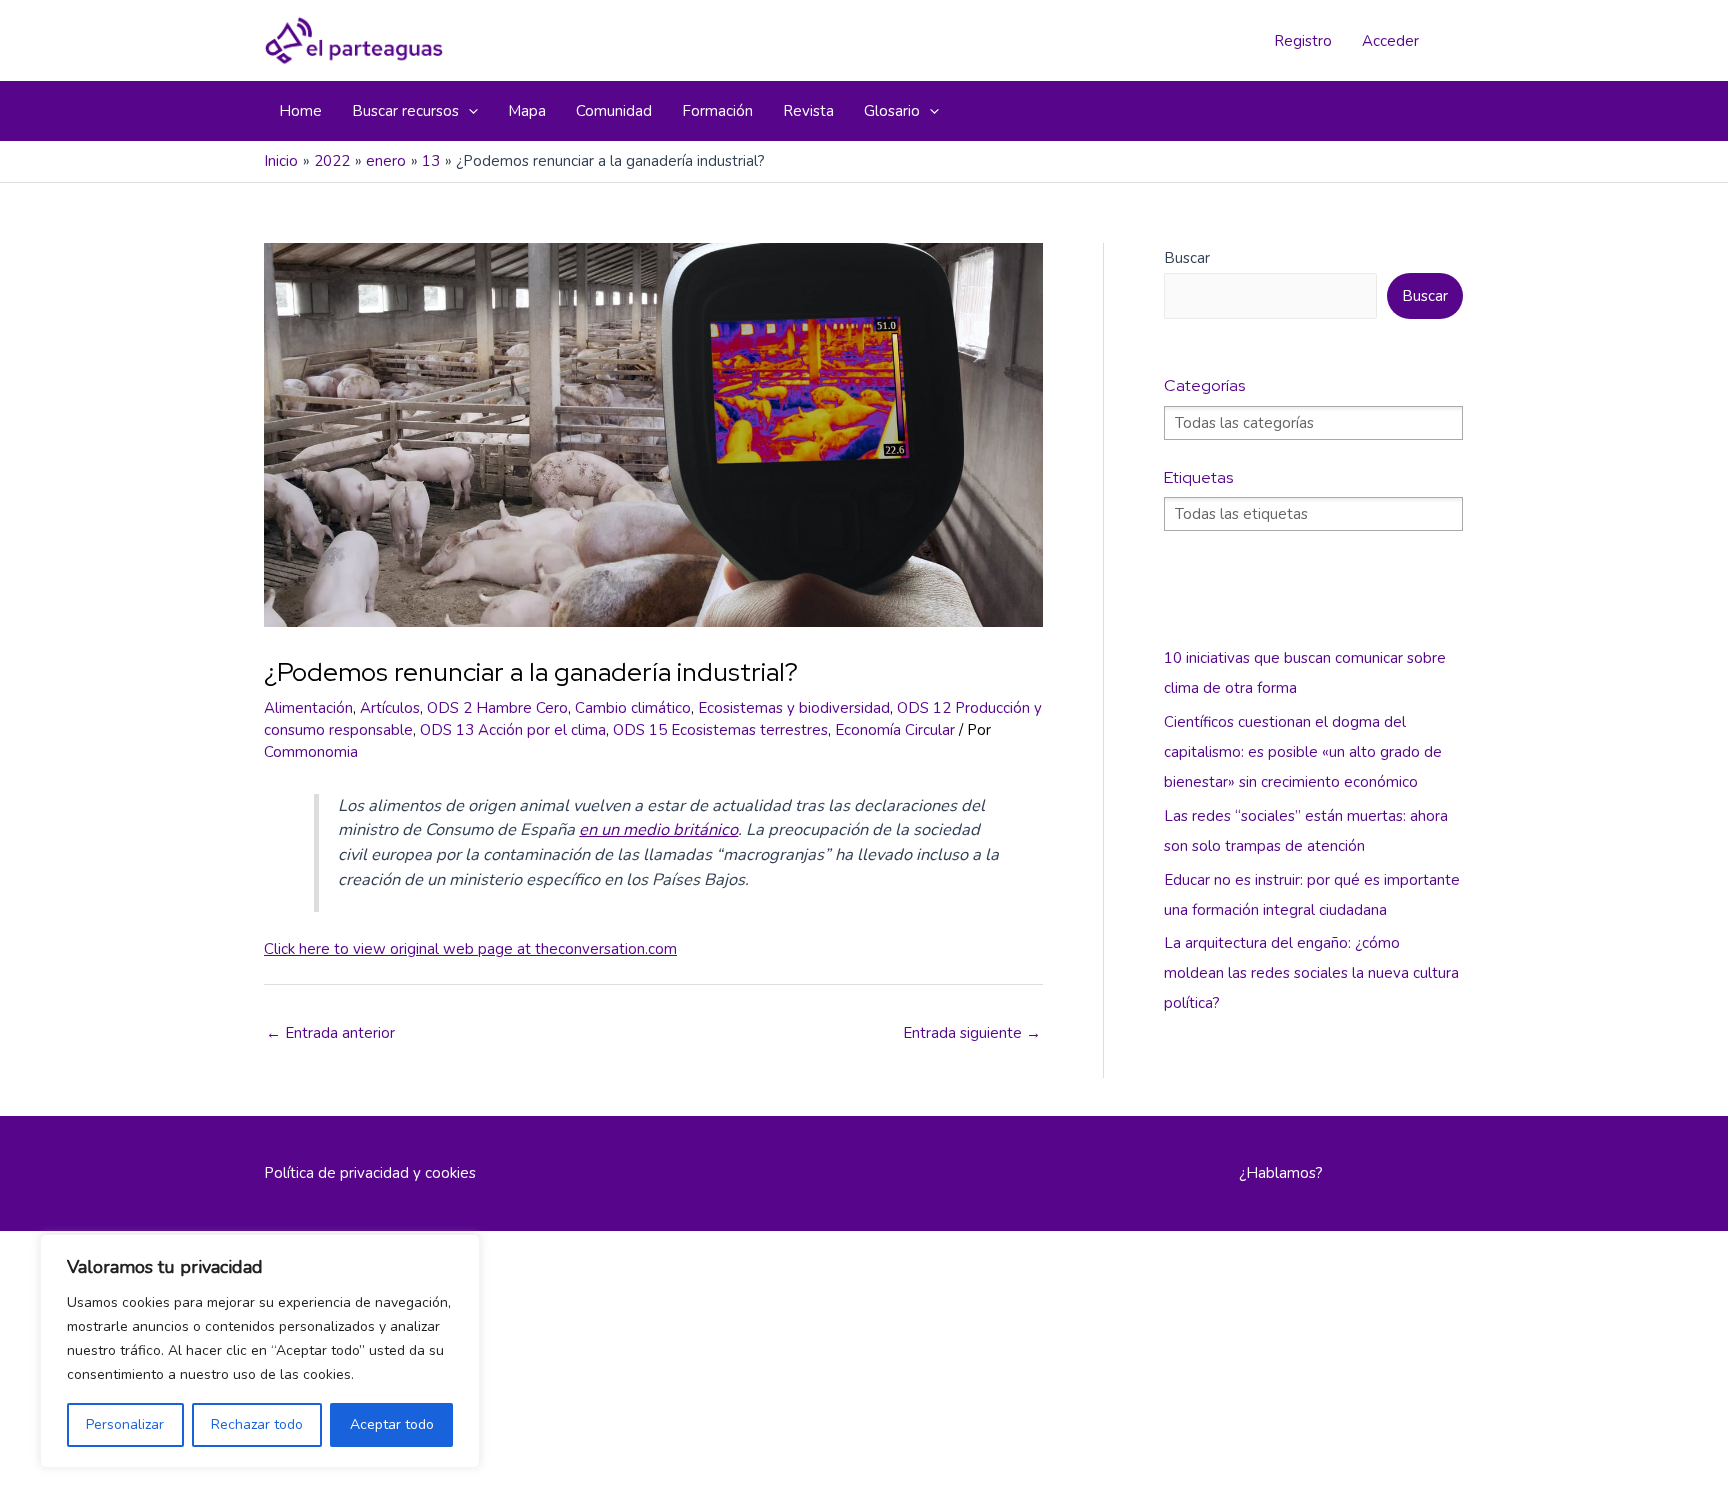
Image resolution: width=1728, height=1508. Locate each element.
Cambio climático (633, 708)
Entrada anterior (330, 1033)
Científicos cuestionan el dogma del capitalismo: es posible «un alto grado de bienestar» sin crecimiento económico (1303, 752)
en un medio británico (658, 829)
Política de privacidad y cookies (370, 1173)
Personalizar (125, 1424)
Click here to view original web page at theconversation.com (470, 949)
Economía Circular (895, 730)
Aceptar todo (392, 1424)
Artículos (390, 708)
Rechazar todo (257, 1424)
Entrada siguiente (972, 1033)
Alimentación (308, 708)
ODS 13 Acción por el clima (513, 730)
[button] (468, 111)
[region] (260, 1351)
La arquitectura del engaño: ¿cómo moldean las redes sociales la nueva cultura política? (1311, 973)
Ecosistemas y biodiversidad (794, 708)
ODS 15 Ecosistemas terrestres (720, 730)
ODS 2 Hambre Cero (497, 708)
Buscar (1187, 258)
